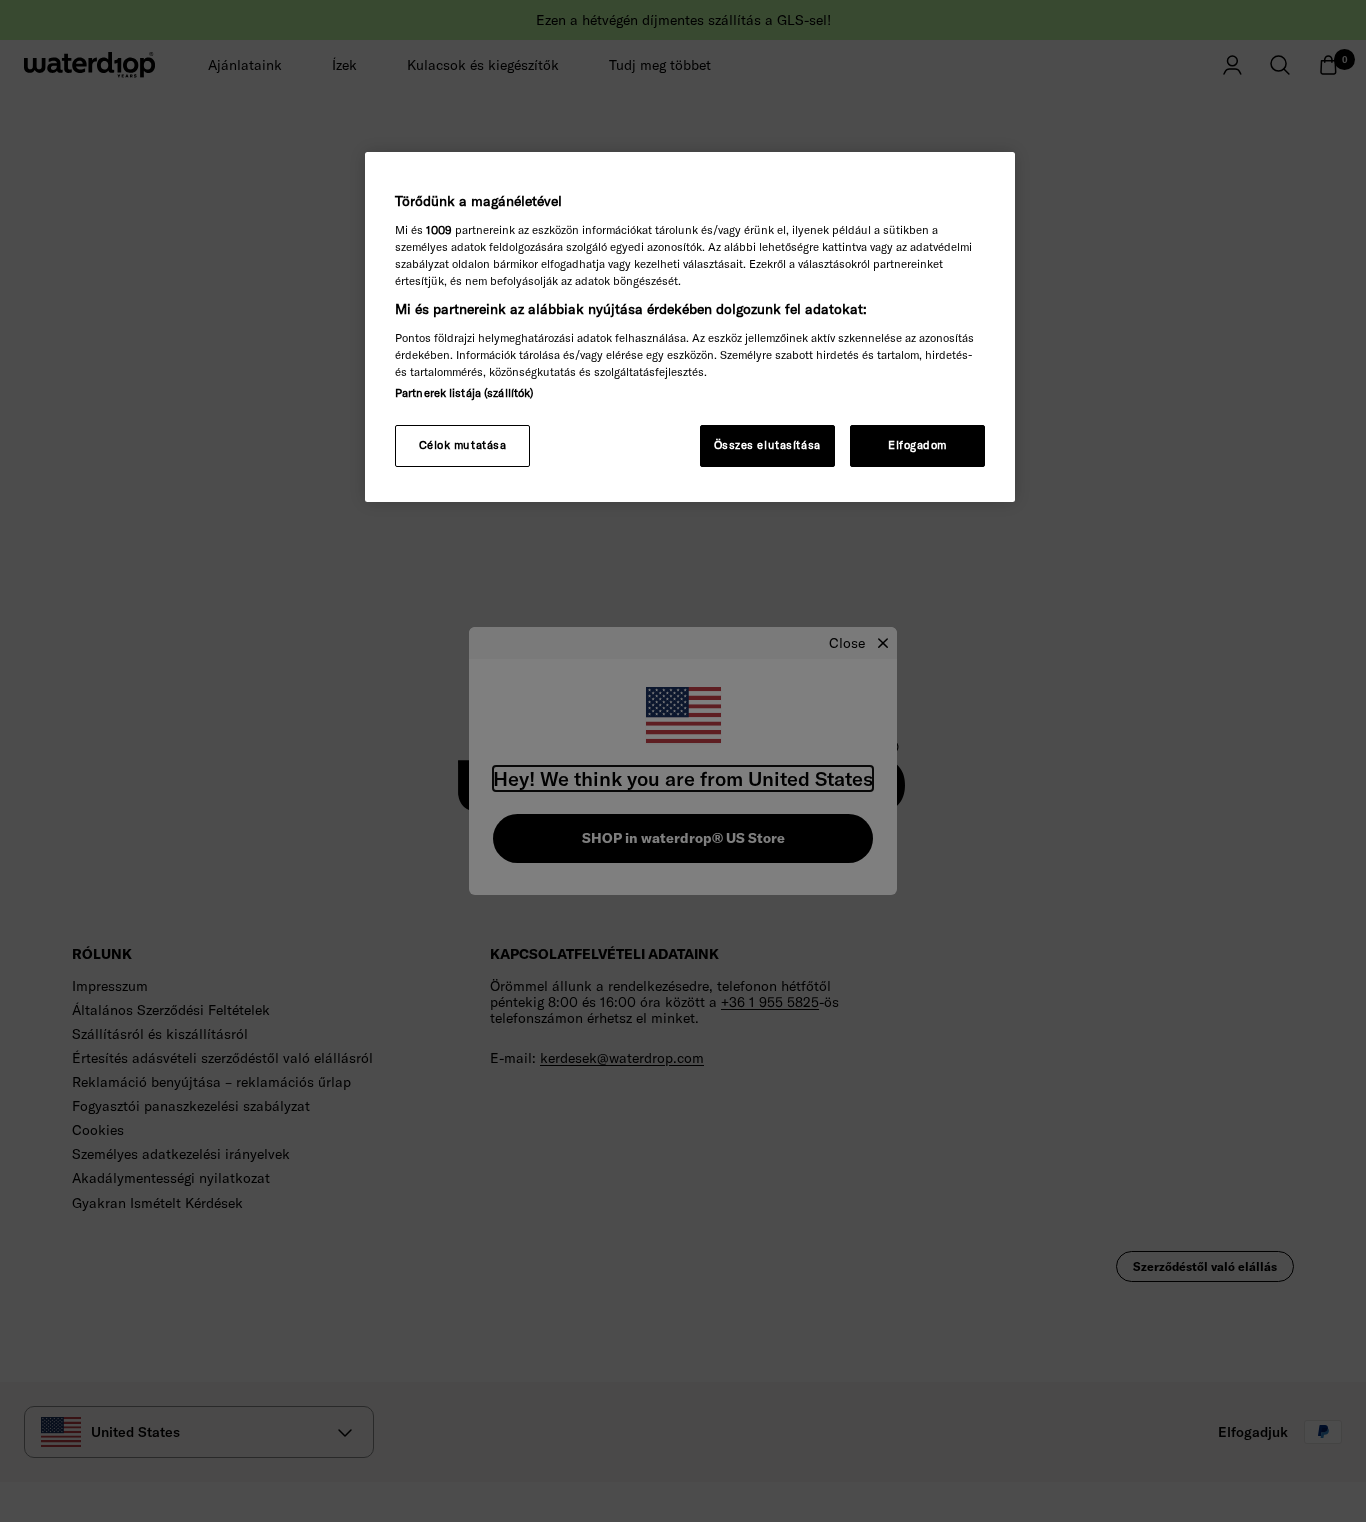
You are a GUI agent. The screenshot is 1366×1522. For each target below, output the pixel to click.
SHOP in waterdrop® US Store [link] (683, 838)
